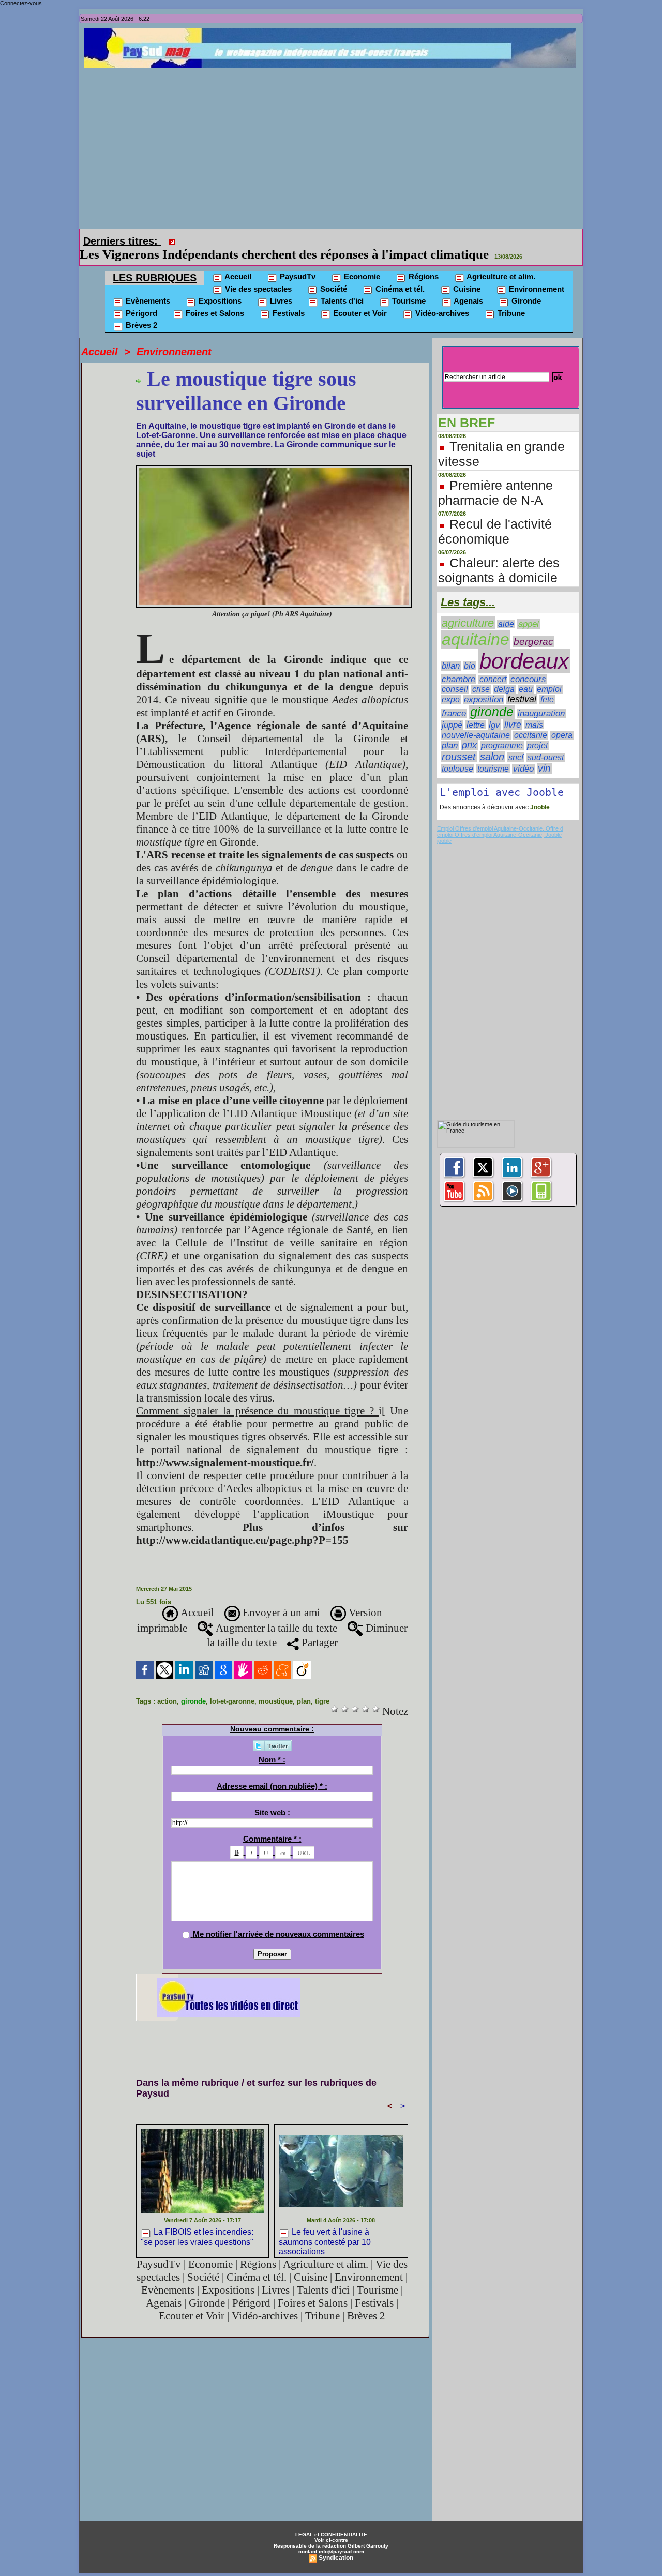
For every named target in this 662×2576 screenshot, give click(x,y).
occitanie (531, 721)
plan (304, 1687)
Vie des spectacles (257, 274)
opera (562, 721)
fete (547, 685)
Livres (280, 286)
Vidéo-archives (441, 299)
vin (544, 754)
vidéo (523, 754)
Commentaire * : (272, 1824)
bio (470, 651)
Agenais (468, 286)
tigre (322, 1687)
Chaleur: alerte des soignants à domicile (499, 556)
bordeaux (524, 647)
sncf (516, 743)
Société (333, 274)
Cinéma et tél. (399, 274)
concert (493, 665)
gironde (193, 1687)
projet (537, 731)
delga (504, 675)
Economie (361, 262)
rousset (459, 742)
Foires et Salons (214, 299)
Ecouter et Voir (359, 299)
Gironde (525, 286)
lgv (494, 710)
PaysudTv (297, 262)
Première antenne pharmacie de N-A (495, 478)
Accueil (237, 262)
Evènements (147, 286)
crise (481, 675)
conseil (455, 675)
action (167, 1687)
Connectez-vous (21, 3)
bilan (451, 651)
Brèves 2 (140, 311)
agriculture (468, 608)
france (454, 699)
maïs (534, 710)
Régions (423, 262)
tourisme (493, 754)
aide (506, 609)
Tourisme (408, 286)
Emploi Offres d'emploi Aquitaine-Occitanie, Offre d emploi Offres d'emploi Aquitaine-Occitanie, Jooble (500, 817)
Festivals (288, 299)
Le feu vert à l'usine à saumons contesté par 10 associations (325, 2226)
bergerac (533, 627)
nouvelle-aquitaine (476, 720)
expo (451, 685)
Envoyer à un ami (280, 1598)
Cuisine (466, 274)
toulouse (457, 754)
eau (526, 675)
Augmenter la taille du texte (275, 1614)
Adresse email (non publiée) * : (272, 1772)
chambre (458, 665)
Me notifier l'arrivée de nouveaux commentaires (279, 1919)
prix (469, 731)
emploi (549, 675)
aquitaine (476, 625)
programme (502, 731)
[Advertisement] (334, 146)
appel (529, 609)
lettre (476, 710)
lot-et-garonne (232, 1687)
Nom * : (272, 1745)
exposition (484, 685)
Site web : (272, 1798)
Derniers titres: (122, 241)
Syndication (336, 2543)
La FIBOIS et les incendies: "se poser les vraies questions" (341, 240)
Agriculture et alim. (500, 262)
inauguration (541, 699)
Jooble (539, 793)
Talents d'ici (341, 286)
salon (492, 742)
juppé (452, 710)
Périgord (140, 299)
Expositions (219, 286)
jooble (444, 826)
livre (513, 710)
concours (528, 665)
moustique (276, 1687)
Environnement (536, 274)
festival (522, 685)
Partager (318, 1628)
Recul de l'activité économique (495, 517)
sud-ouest (546, 743)
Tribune (510, 299)
